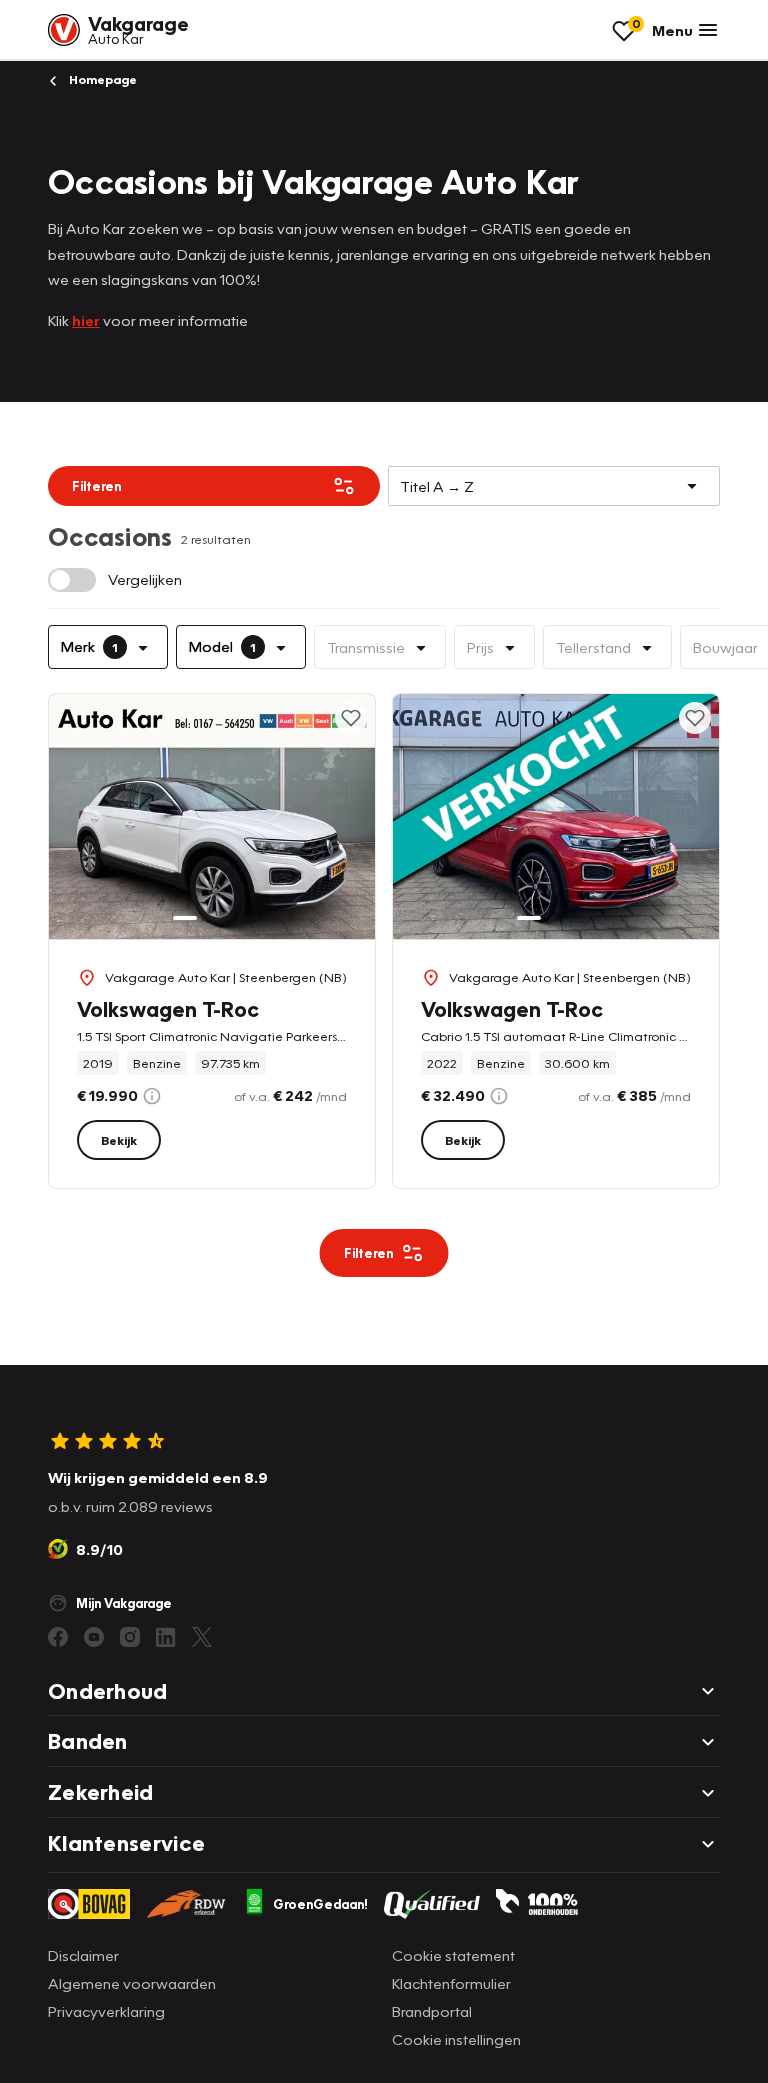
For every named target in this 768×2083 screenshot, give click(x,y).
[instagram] (130, 1637)
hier (86, 320)
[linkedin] (166, 1637)
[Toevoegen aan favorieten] (351, 718)
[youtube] (94, 1637)
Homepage (101, 79)
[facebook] (58, 1637)
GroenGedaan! (320, 1904)
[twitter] (202, 1637)
